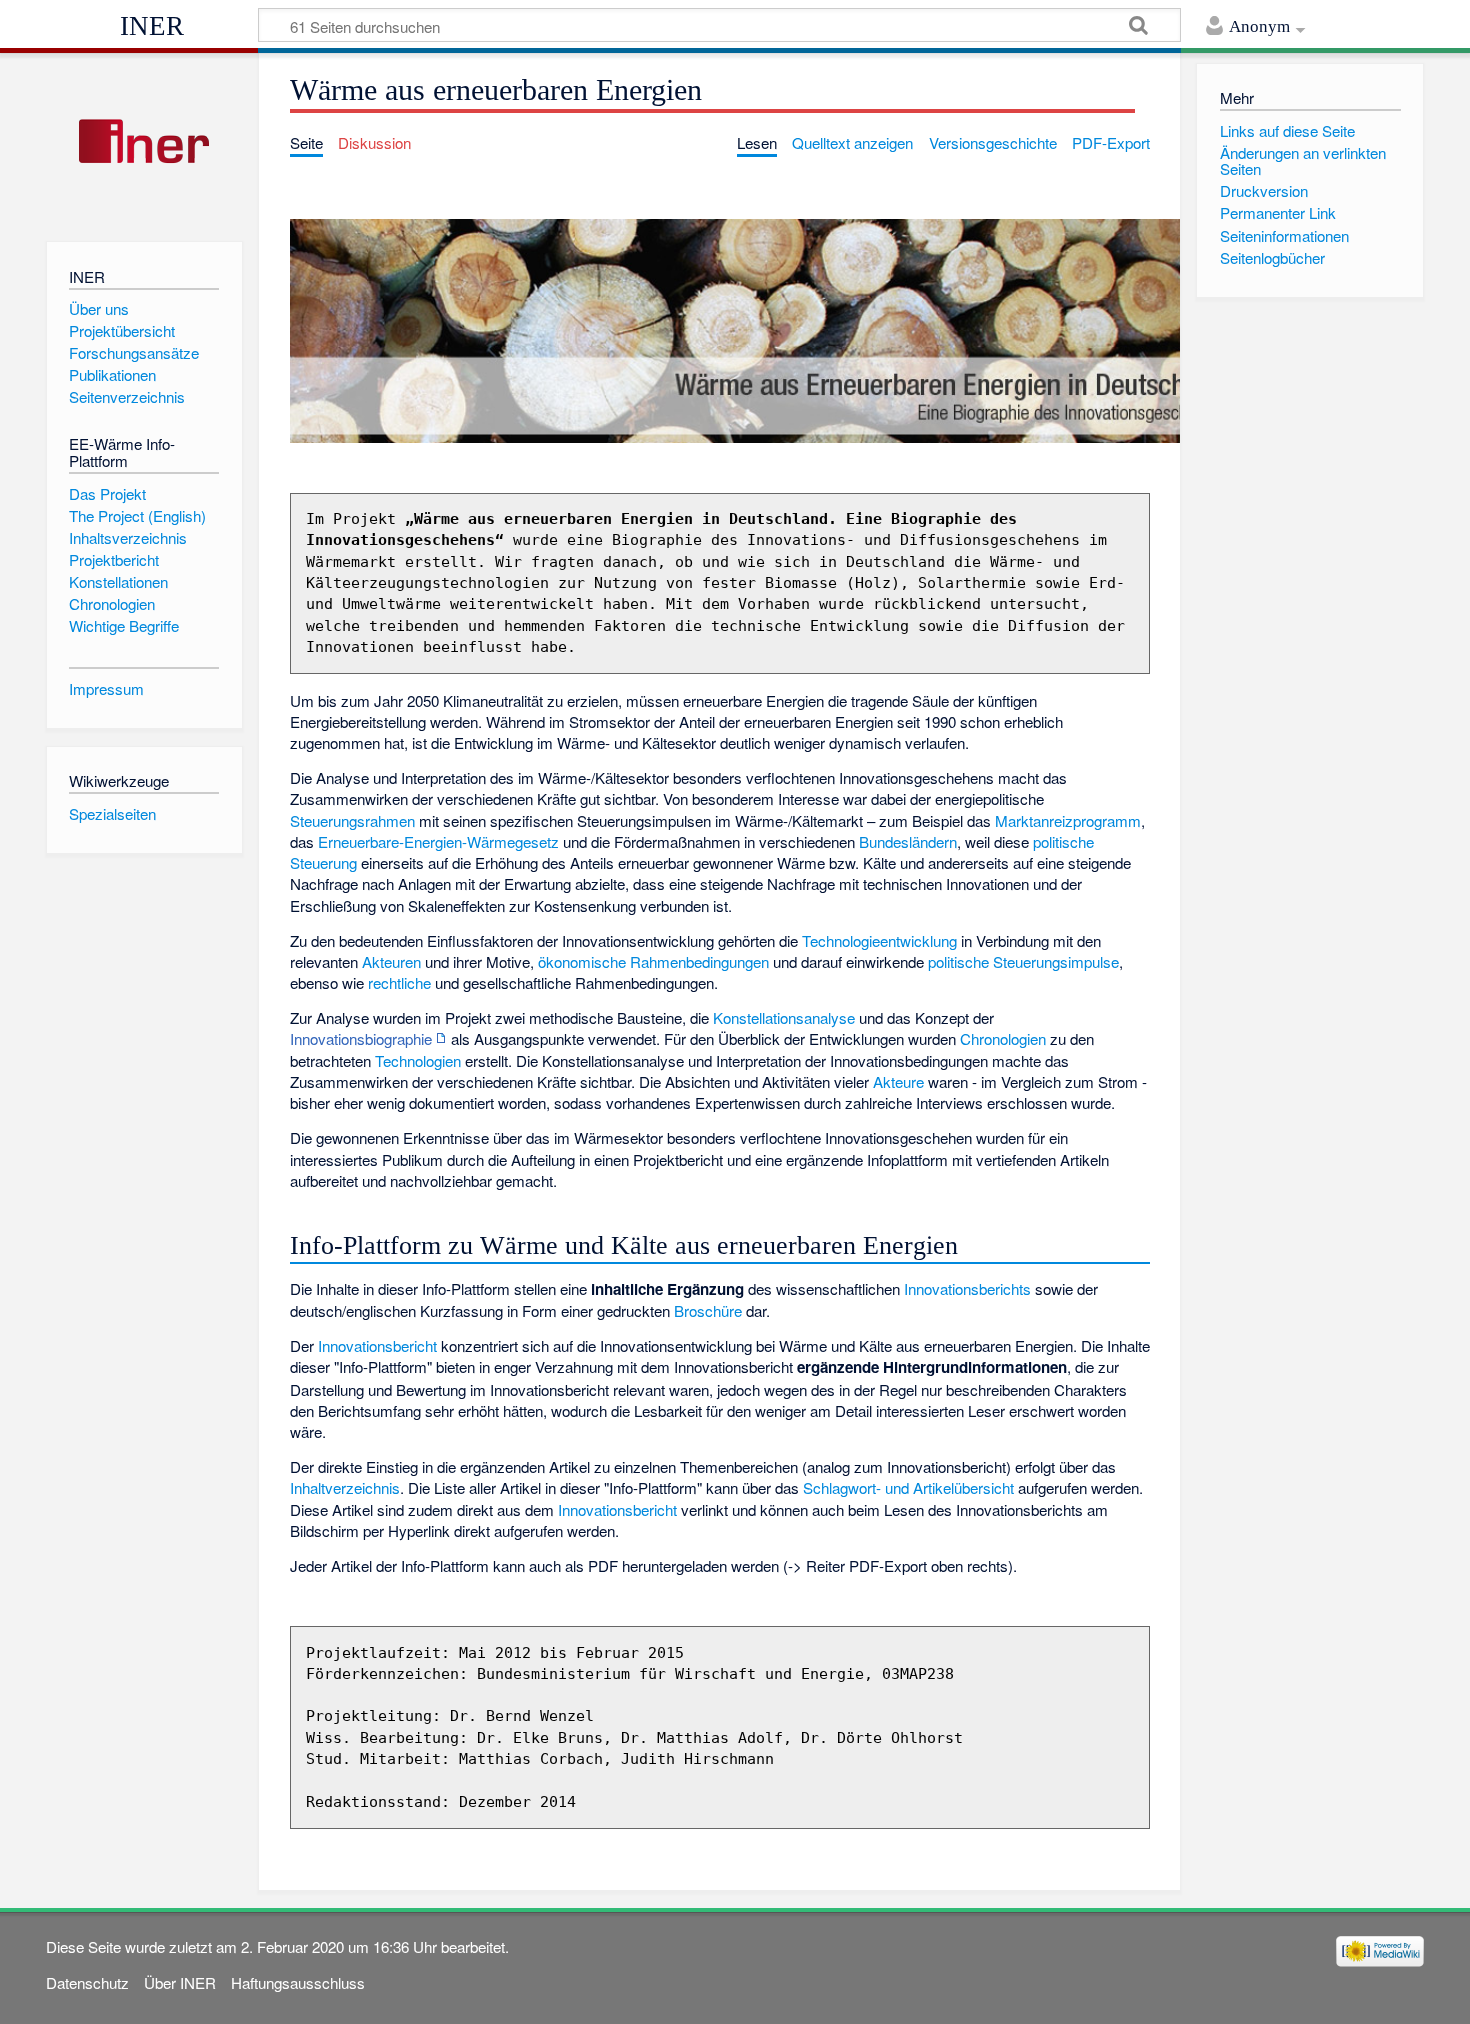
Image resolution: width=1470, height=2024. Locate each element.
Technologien (418, 1060)
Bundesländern (908, 841)
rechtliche (399, 982)
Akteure (898, 1081)
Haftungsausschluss (298, 1982)
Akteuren (391, 961)
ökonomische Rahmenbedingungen (653, 961)
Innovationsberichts (967, 1288)
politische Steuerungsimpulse (1023, 961)
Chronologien (1003, 1038)
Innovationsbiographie (361, 1038)
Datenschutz (87, 1982)
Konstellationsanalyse (784, 1017)
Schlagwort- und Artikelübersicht (908, 1487)
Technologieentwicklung (879, 940)
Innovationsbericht (377, 1345)
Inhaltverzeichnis (345, 1487)
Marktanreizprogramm (1068, 820)
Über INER (180, 1982)
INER (152, 26)
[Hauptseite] (144, 142)
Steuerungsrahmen (352, 820)
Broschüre (708, 1310)
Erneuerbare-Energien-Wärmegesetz (438, 841)
